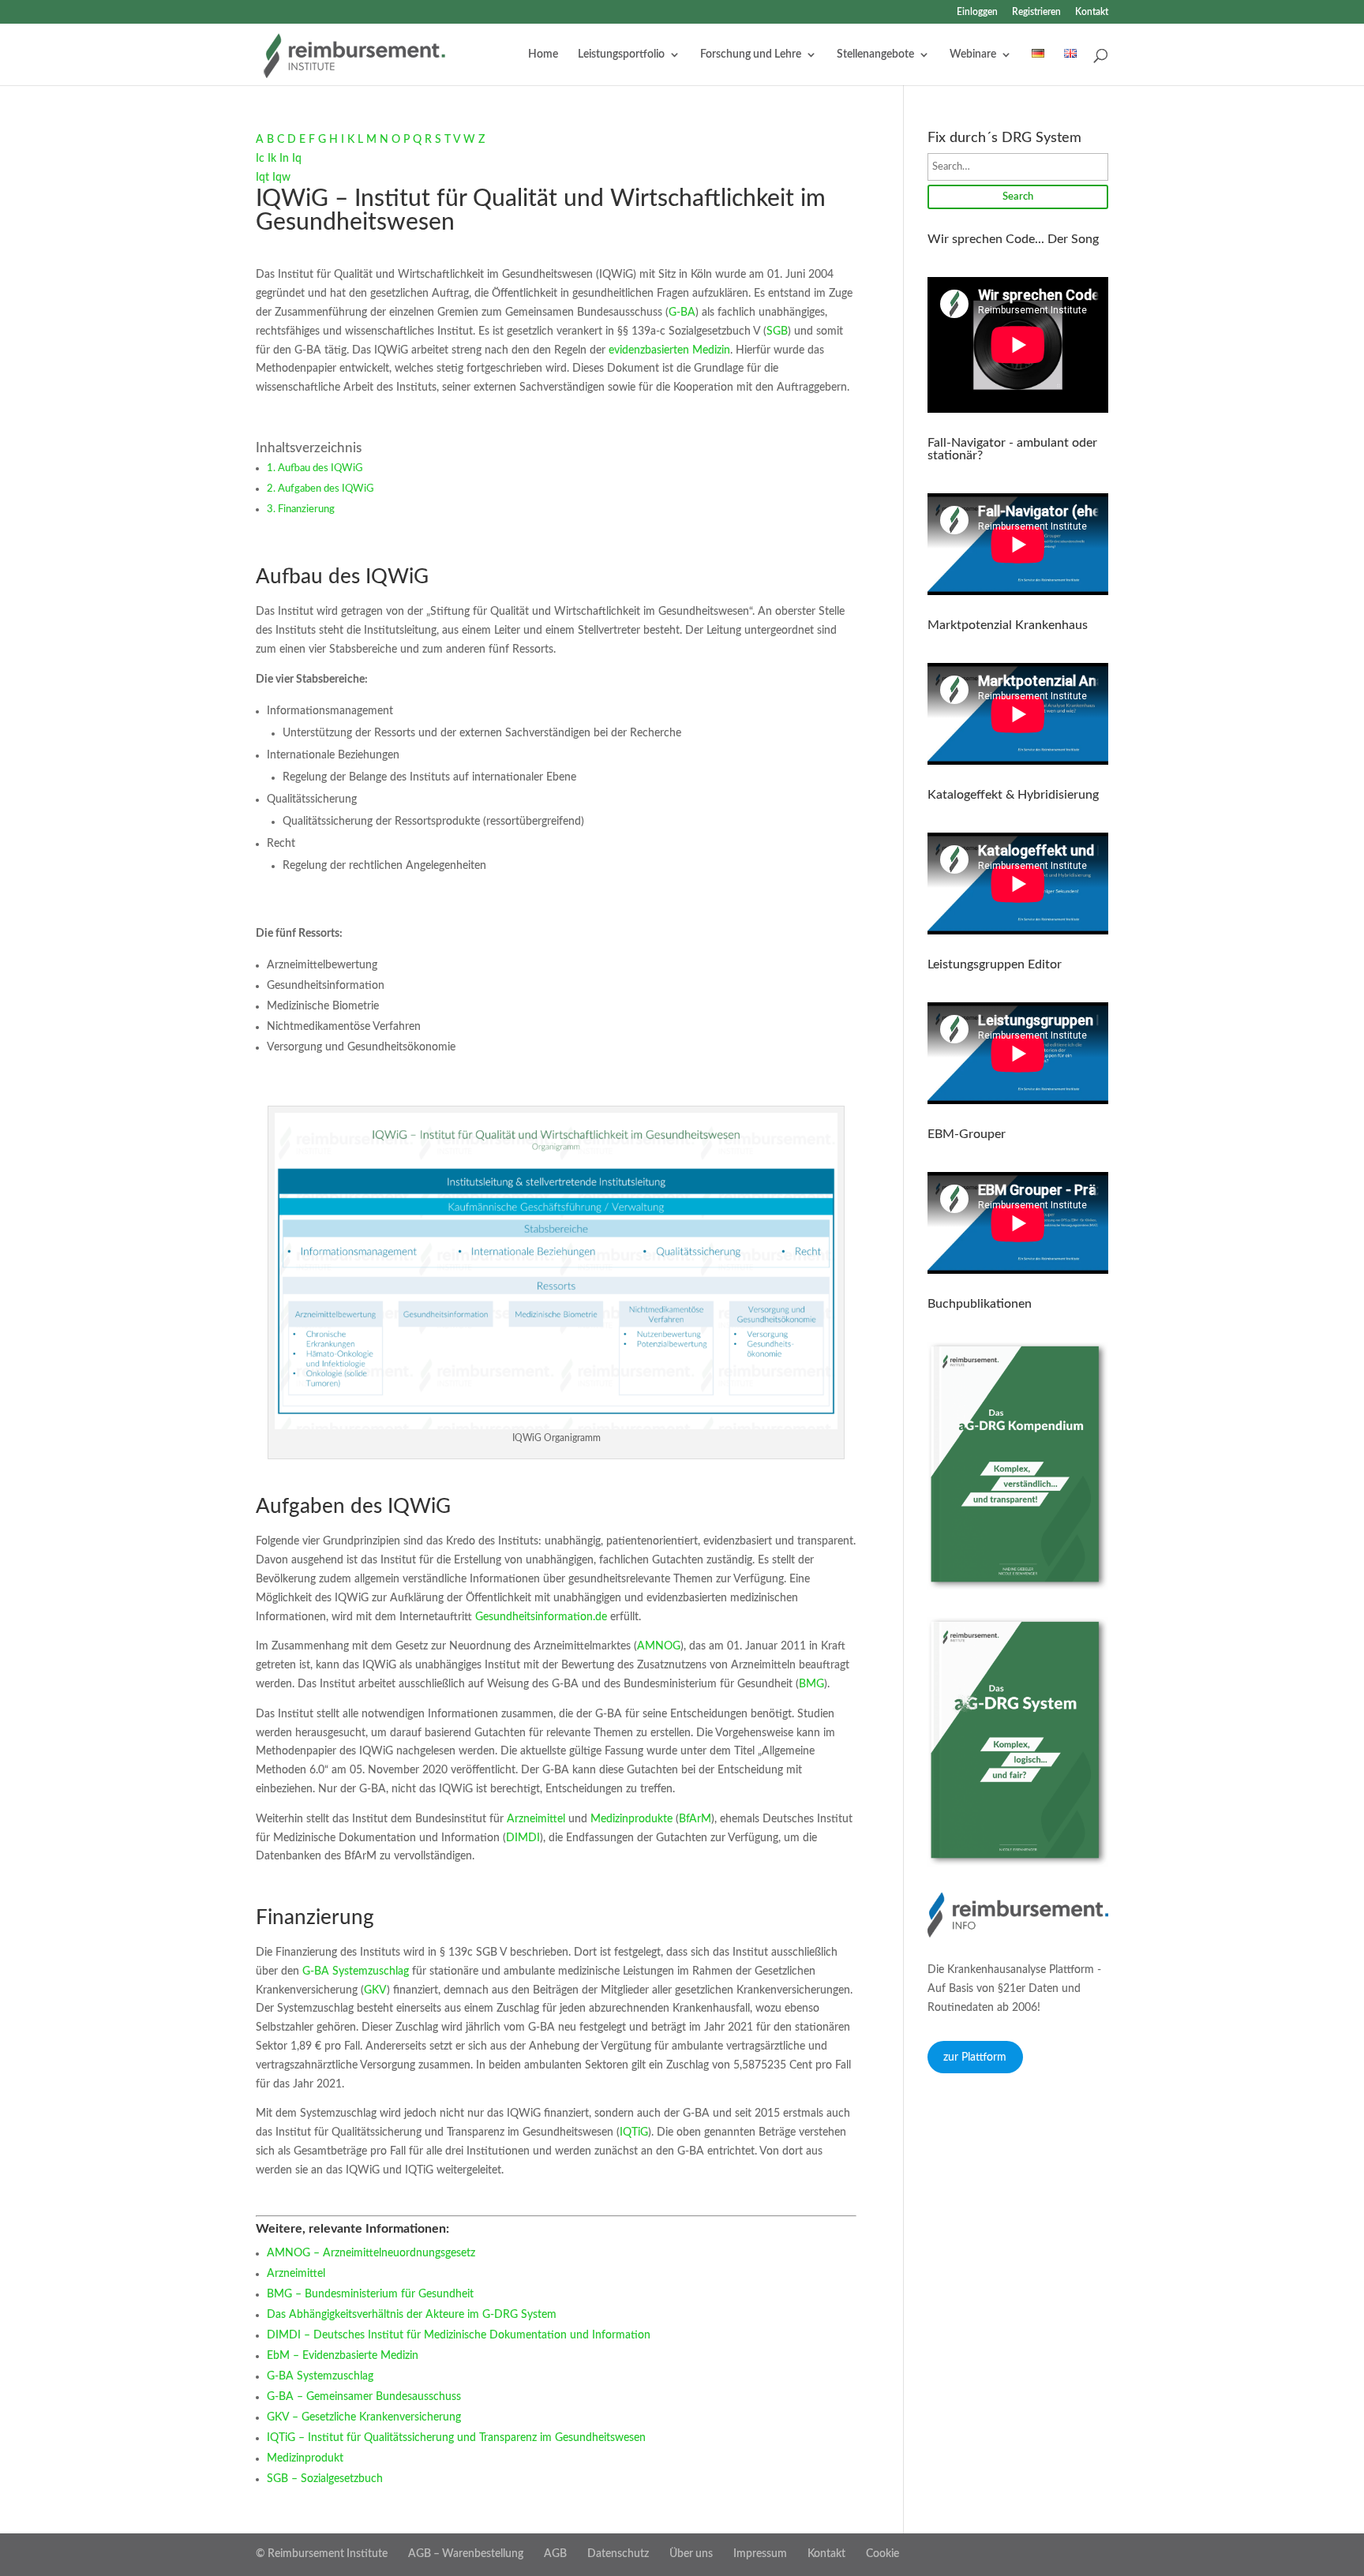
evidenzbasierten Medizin (668, 350)
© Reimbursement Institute (322, 2554)
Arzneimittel (536, 1819)
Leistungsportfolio (621, 54)
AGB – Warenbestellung (466, 2554)
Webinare (973, 54)
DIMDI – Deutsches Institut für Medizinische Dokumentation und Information (459, 2335)
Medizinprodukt (305, 2458)
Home (543, 54)
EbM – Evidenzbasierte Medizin (343, 2356)
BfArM (695, 1819)
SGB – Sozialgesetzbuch (325, 2479)
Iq (297, 159)
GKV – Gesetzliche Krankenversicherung (364, 2417)
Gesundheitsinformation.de (541, 1617)
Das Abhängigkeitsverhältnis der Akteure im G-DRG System (412, 2315)
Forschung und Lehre (751, 54)
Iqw (281, 178)
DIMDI (523, 1838)
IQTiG (634, 2132)
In (284, 159)
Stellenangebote (875, 54)
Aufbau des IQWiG (320, 468)
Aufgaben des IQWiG (326, 489)
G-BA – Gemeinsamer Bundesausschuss (364, 2397)
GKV (375, 1990)
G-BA (682, 313)
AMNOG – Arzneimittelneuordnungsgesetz (371, 2253)
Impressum (760, 2554)
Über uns (691, 2554)
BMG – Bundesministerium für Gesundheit (370, 2294)
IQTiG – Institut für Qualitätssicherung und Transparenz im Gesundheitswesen (456, 2438)
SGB (777, 331)
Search (1018, 197)
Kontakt (1092, 12)
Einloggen (977, 12)
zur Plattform (975, 2057)
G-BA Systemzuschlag (356, 1971)
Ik (272, 159)
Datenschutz (618, 2554)
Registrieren (1036, 12)
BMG (811, 1684)
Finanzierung (306, 509)
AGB (555, 2554)
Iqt (262, 178)
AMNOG (659, 1646)
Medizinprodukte (631, 1819)
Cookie (882, 2554)
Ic (260, 159)
